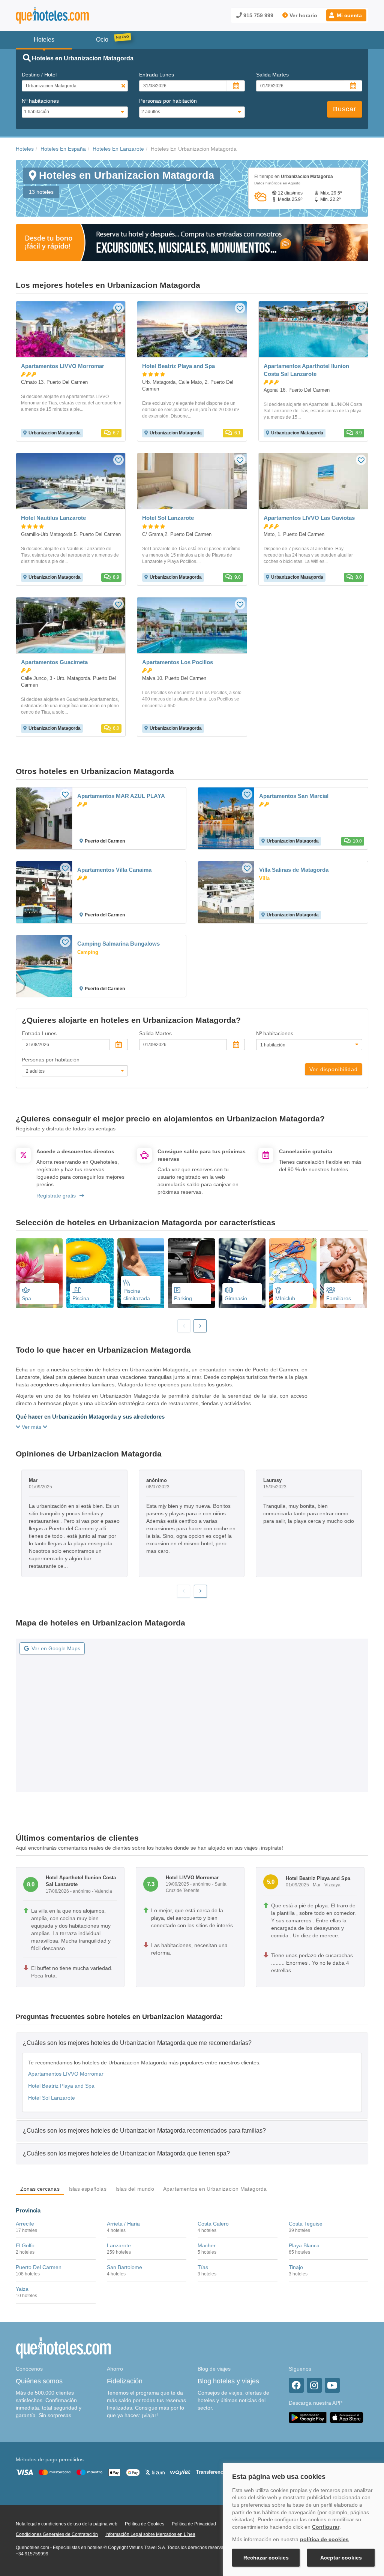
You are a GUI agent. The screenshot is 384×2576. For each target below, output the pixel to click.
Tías (203, 2267)
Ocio (102, 40)
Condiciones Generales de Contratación (57, 2534)
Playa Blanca (304, 2245)
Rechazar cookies (266, 2558)
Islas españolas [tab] (88, 2189)
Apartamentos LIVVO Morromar (66, 2074)
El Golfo (25, 2245)
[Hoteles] (72, 16)
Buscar (345, 109)
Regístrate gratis (56, 1196)
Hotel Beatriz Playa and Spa (61, 2086)
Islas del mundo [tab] (135, 2189)
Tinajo (296, 2267)
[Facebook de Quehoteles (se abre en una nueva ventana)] (296, 2385)
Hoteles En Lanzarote (118, 149)
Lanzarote (119, 2245)
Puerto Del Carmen (39, 2267)
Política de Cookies (145, 2524)
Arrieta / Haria (123, 2224)
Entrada (157, 75)
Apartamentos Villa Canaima (114, 870)
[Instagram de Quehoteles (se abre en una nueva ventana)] (314, 2385)
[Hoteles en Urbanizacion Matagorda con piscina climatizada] (141, 1273)
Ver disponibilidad (334, 1069)
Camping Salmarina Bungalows (118, 944)
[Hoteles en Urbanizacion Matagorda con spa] (39, 1273)
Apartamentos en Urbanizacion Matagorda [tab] (215, 2189)
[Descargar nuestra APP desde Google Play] (308, 2417)
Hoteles (25, 149)
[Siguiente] (200, 1326)
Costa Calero (213, 2224)
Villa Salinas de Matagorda (294, 870)
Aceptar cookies (341, 2558)
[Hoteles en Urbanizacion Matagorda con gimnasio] (242, 1273)
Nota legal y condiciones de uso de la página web (67, 2524)
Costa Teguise (306, 2224)
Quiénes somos (39, 2381)
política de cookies (324, 2539)
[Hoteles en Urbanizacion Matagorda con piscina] (90, 1273)
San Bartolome (124, 2267)
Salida (272, 75)
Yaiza (22, 2289)
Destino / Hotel (39, 75)
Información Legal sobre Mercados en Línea (150, 2534)
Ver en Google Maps (56, 1648)
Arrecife (25, 2224)
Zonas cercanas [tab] (40, 2189)
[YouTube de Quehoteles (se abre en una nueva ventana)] (332, 2385)
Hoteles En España (63, 149)
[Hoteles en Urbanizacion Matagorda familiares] (344, 1273)
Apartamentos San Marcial (294, 796)
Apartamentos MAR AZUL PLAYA (121, 796)
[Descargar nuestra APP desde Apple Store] (346, 2417)
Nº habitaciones (40, 101)
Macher (207, 2245)
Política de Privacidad (194, 2524)
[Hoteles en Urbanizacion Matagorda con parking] (191, 1273)
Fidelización (125, 2381)
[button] (346, 15)
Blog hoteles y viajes (228, 2381)
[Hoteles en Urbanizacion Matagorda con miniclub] (293, 1273)
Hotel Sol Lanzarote (52, 2098)
